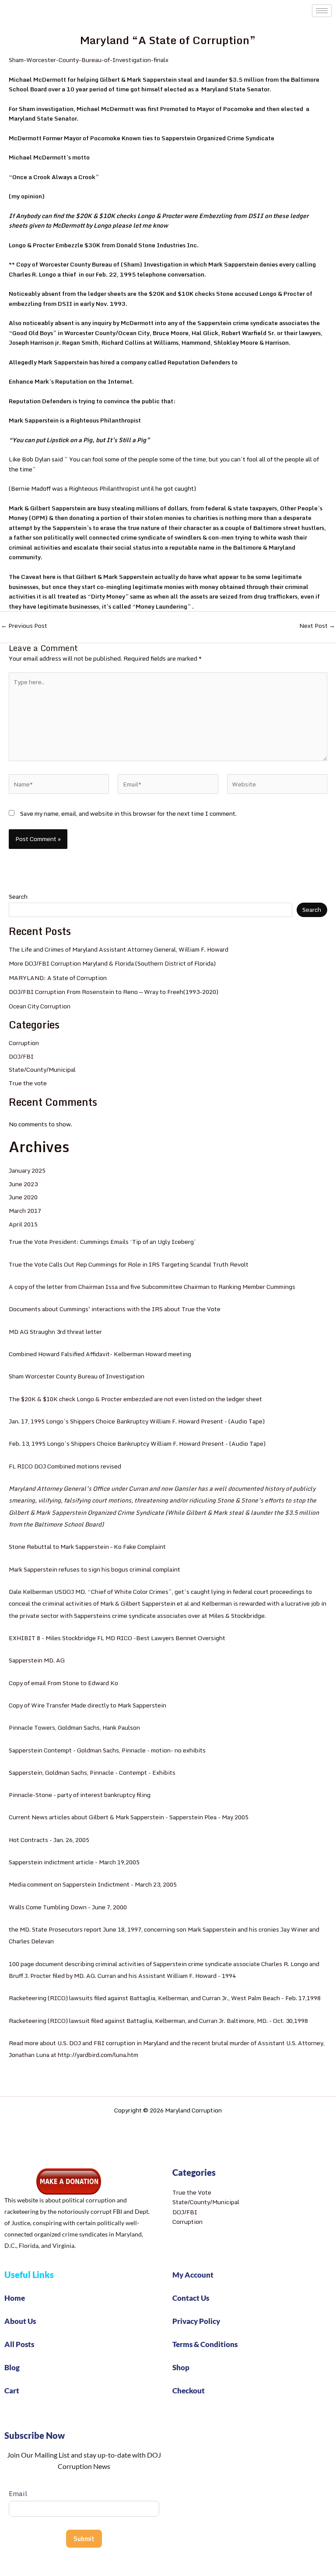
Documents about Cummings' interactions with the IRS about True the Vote (115, 1309)
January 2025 (27, 1170)
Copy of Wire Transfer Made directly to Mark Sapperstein (87, 1705)
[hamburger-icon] (322, 11)
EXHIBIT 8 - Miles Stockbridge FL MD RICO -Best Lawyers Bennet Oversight (117, 1638)
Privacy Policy (196, 2321)
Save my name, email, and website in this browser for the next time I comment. (128, 814)
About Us (20, 2321)
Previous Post (24, 626)
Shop (181, 2367)
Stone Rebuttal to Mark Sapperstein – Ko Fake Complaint (87, 1547)
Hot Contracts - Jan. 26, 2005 (49, 1840)
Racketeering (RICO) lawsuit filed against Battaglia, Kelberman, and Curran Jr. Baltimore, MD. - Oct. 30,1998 (158, 2021)
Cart (12, 2391)
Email (18, 2494)
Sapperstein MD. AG (37, 1660)
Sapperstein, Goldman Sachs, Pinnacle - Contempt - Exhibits (92, 1773)
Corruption (24, 1043)
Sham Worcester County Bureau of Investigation (77, 1376)
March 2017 (25, 1211)
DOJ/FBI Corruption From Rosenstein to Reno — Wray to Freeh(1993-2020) (114, 992)
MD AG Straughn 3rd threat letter (55, 1332)
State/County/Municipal (42, 1070)
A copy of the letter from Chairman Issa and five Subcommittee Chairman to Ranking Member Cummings (152, 1287)
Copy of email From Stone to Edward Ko (63, 1683)
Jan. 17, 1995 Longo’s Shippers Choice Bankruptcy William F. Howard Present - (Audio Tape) (137, 1421)
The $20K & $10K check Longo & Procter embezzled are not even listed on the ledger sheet (135, 1399)
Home (15, 2298)
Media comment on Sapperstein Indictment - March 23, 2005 (93, 1884)
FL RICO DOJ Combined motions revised (65, 1466)
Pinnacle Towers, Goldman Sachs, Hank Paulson (74, 1728)
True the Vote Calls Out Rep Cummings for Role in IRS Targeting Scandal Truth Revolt (129, 1264)
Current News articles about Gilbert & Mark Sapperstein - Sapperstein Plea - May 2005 (129, 1817)
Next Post (317, 626)
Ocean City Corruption (40, 1006)
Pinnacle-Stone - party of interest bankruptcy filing (80, 1795)
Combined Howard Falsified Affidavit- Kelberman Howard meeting (100, 1354)
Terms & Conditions (205, 2344)
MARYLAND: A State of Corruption (58, 978)
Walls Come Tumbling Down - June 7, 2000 (68, 1907)
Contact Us (191, 2298)
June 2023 (23, 1184)
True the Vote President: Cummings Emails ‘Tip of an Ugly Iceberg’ (102, 1242)
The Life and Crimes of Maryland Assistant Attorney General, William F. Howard (119, 949)
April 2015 (23, 1224)
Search (18, 897)
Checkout (189, 2391)
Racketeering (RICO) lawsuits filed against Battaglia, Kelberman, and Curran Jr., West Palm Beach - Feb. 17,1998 (165, 1998)
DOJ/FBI (21, 1056)
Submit (84, 2539)
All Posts (19, 2344)
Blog (12, 2367)
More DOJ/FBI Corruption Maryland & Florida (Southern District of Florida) (112, 963)
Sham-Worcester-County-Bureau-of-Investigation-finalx (89, 60)
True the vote (28, 1083)
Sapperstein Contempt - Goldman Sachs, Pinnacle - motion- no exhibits (107, 1750)
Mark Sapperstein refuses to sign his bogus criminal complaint (94, 1569)
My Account (193, 2275)
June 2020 (23, 1197)
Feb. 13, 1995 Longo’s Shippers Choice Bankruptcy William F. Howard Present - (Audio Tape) (137, 1444)
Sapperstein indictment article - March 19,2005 (74, 1862)
